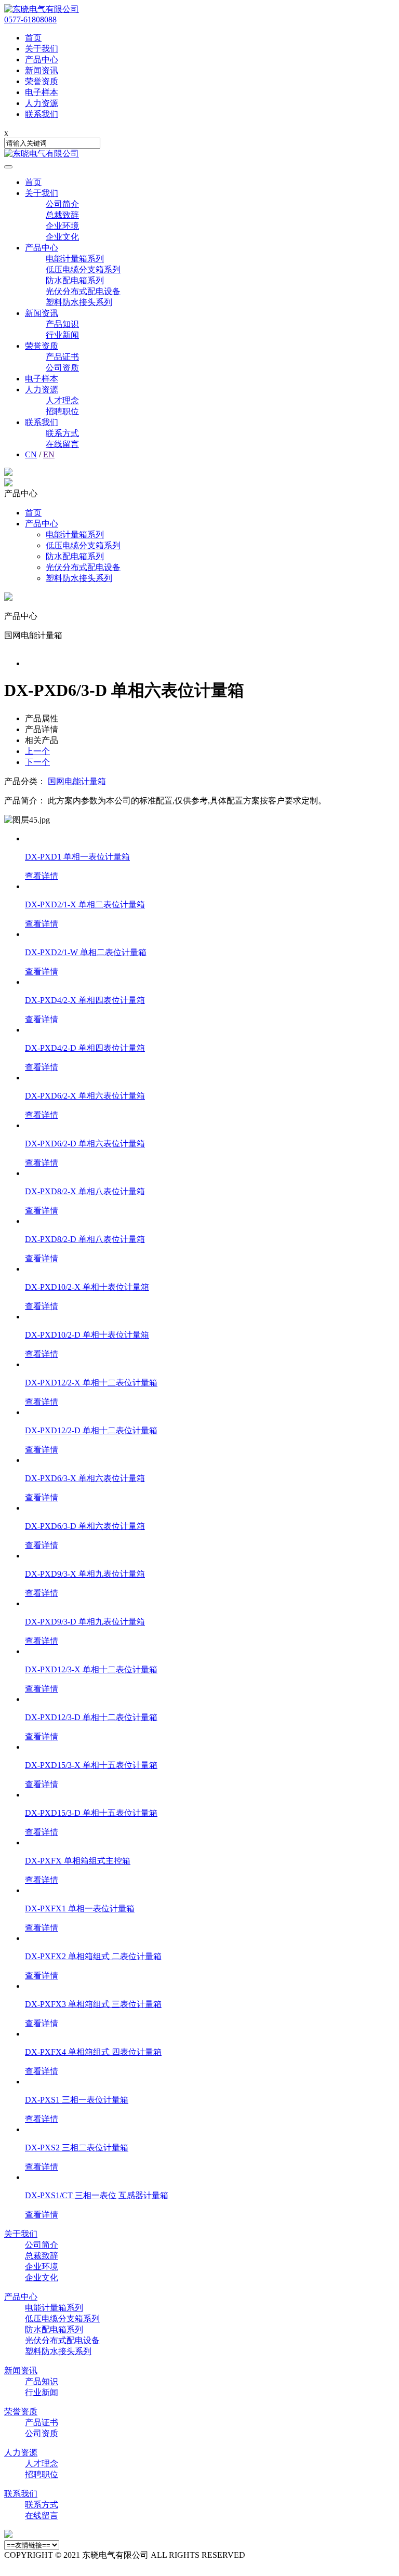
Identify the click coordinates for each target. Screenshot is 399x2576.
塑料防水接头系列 (79, 302)
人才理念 (62, 400)
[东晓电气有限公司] (42, 9)
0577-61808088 (30, 19)
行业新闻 (62, 335)
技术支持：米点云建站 (46, 2566)
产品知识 (62, 324)
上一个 (37, 751)
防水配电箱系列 (75, 280)
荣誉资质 (42, 346)
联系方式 (62, 433)
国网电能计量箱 (77, 781)
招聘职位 (62, 411)
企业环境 (62, 226)
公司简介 (62, 204)
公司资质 (62, 368)
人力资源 (42, 389)
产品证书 (62, 357)
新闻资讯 (42, 313)
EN (49, 454)
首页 (33, 182)
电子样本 (42, 379)
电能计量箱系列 (75, 259)
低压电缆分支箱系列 (83, 269)
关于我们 (42, 193)
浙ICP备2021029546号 (341, 2555)
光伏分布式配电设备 (83, 291)
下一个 (37, 762)
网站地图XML (273, 2555)
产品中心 (42, 248)
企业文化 (62, 237)
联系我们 (42, 422)
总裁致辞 (62, 215)
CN (31, 454)
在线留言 (62, 444)
